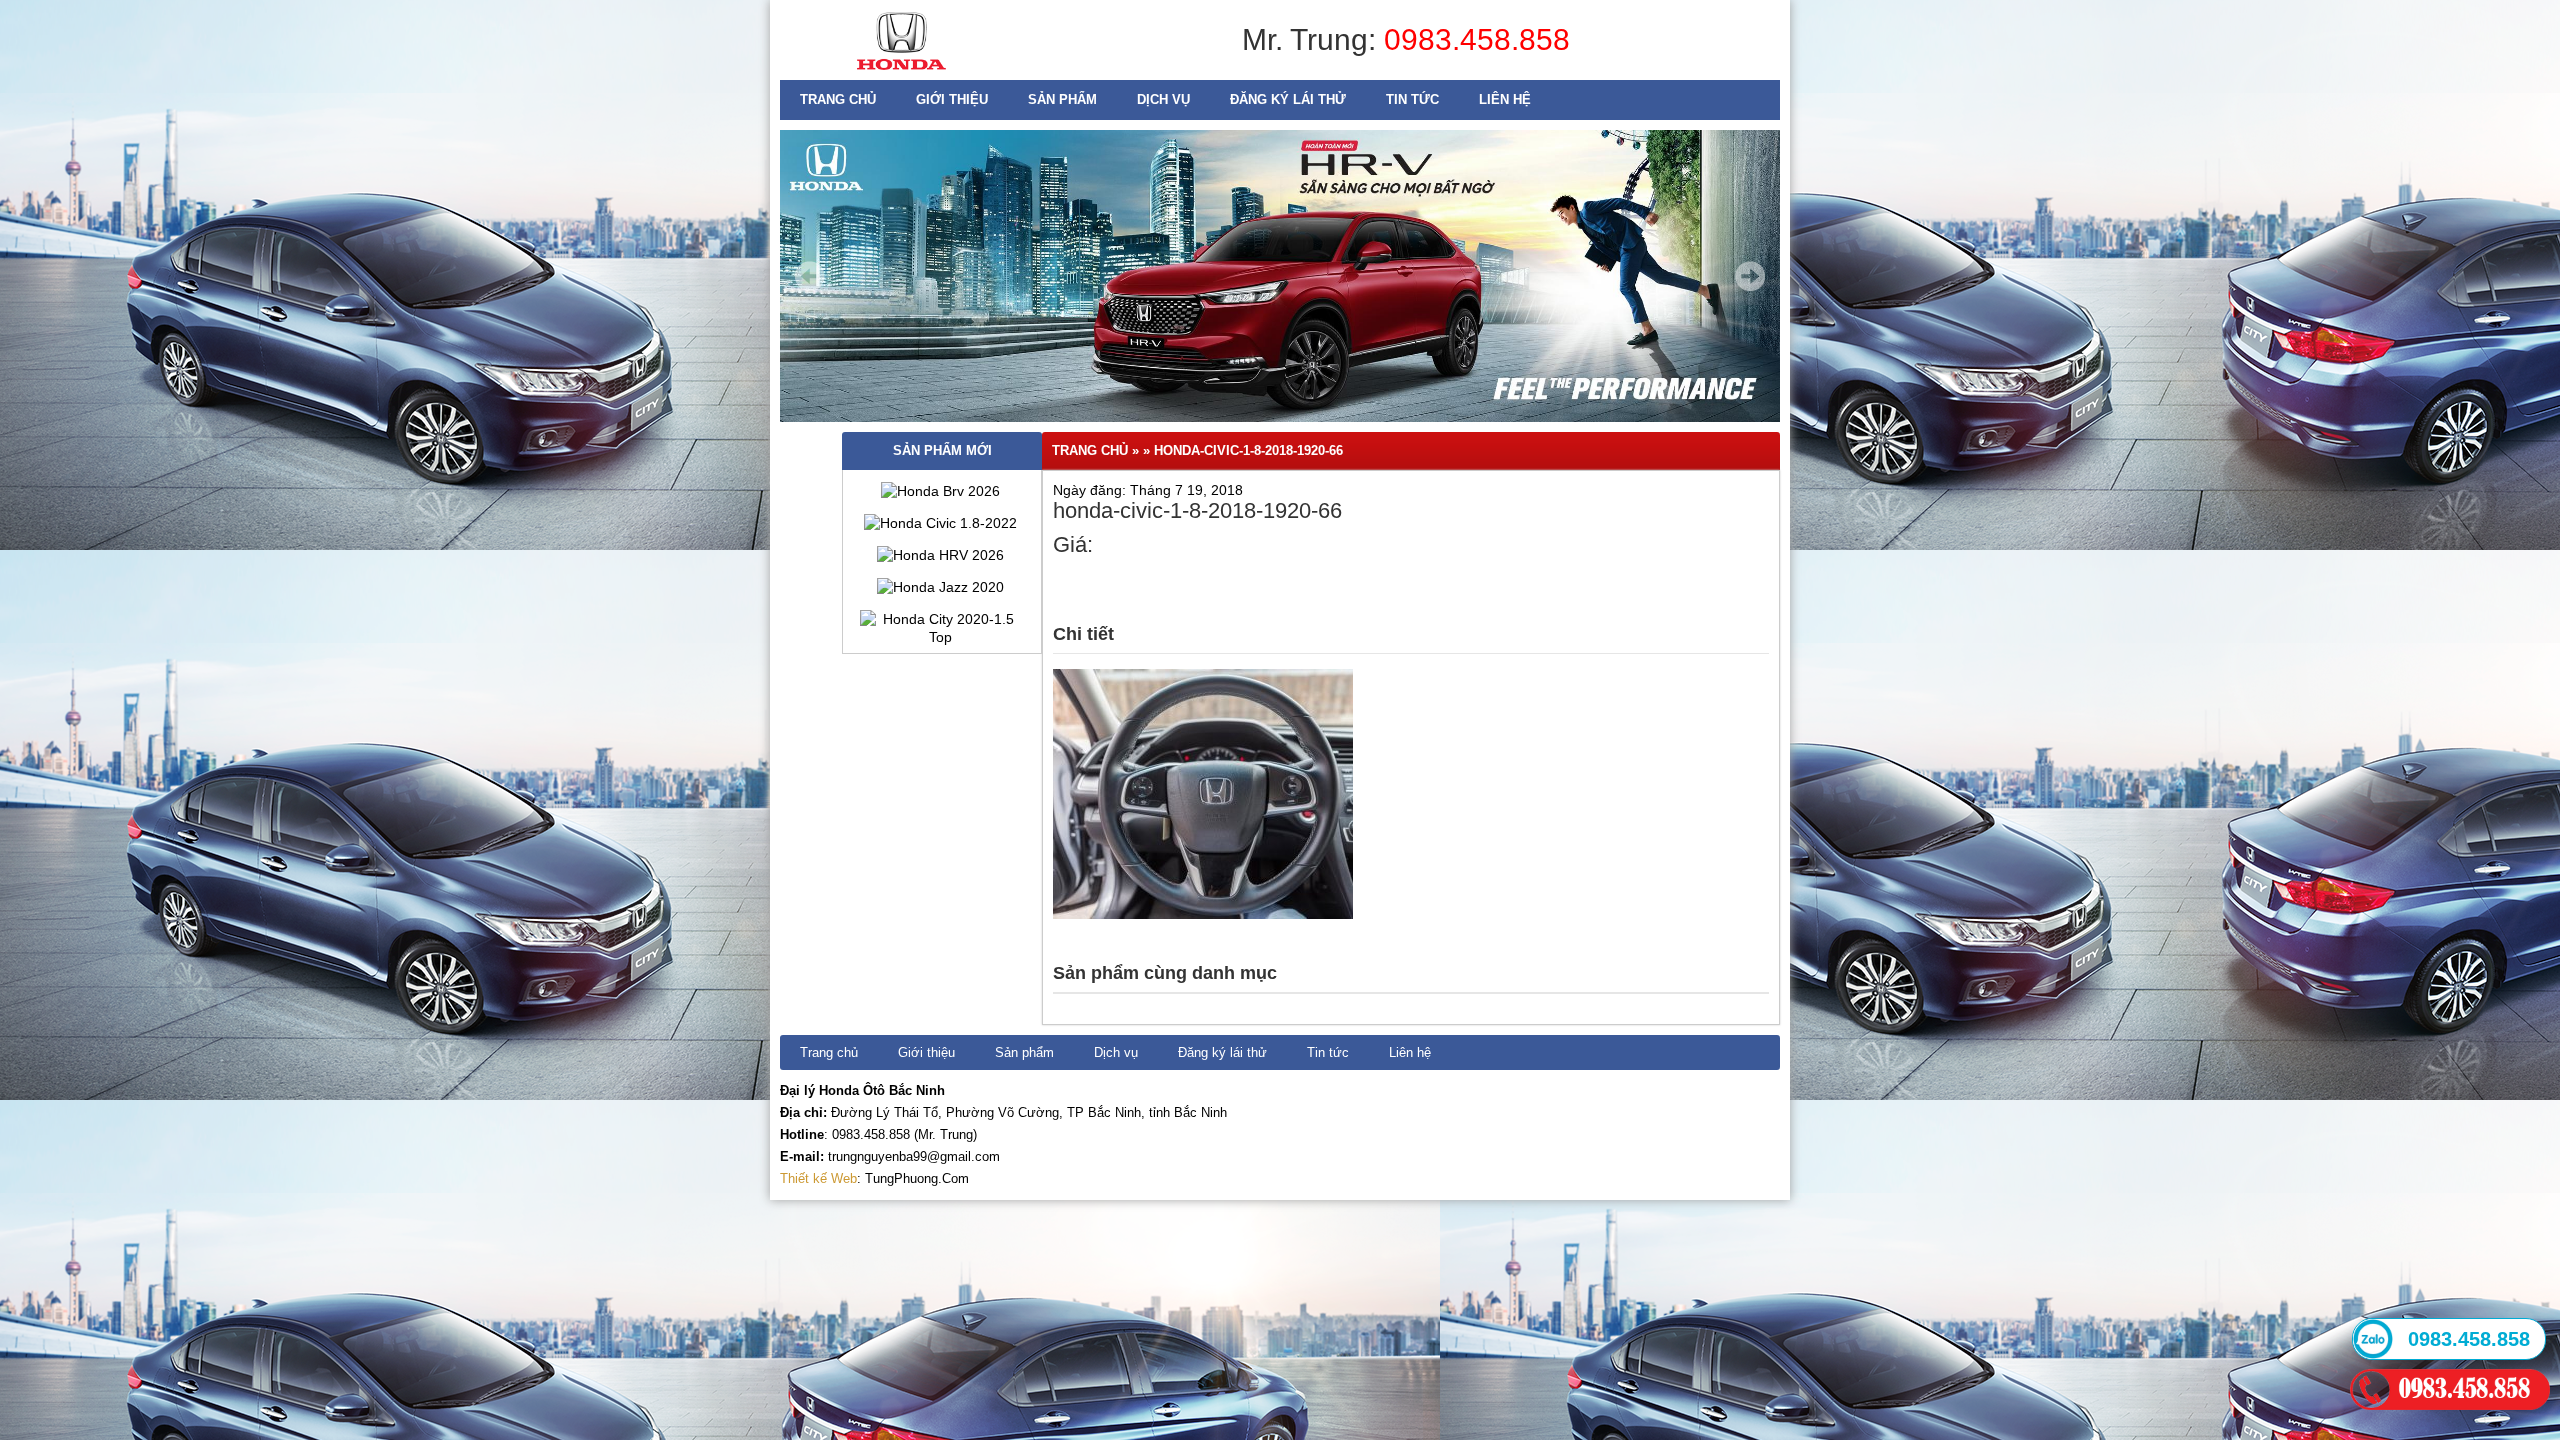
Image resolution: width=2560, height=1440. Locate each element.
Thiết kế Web (818, 1178)
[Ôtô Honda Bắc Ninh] (901, 75)
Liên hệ (1505, 99)
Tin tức (1412, 99)
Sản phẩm (1062, 99)
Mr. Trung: (1313, 39)
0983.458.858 (1477, 39)
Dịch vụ (1163, 99)
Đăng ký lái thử (1288, 99)
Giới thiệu (952, 99)
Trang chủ (838, 99)
